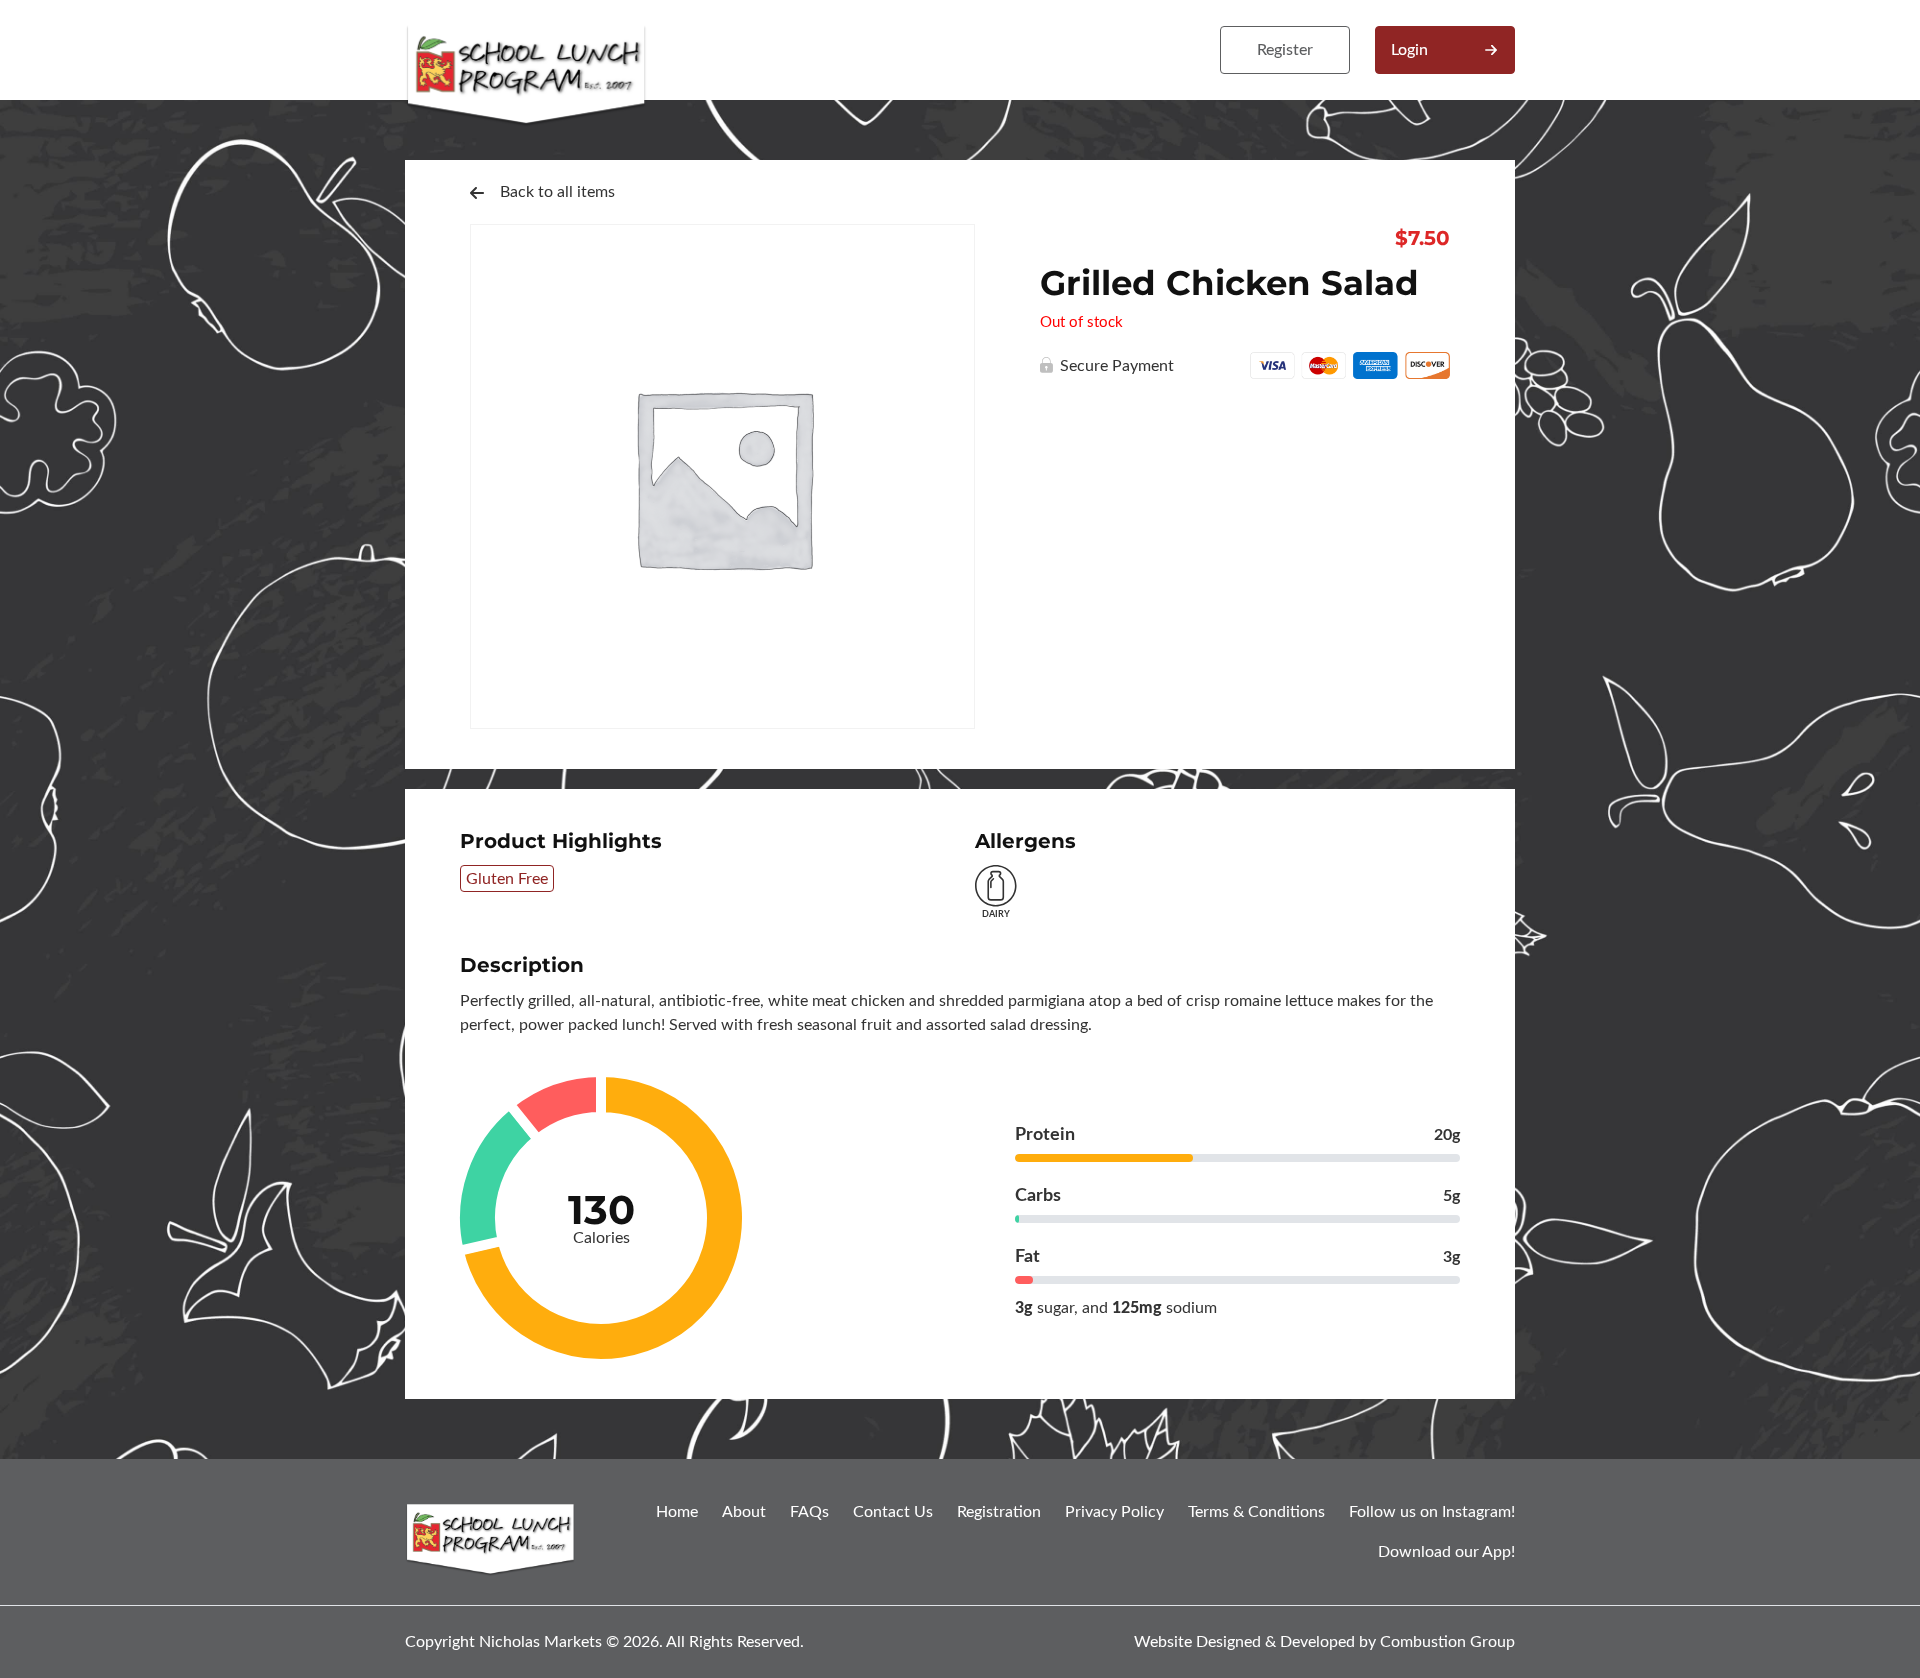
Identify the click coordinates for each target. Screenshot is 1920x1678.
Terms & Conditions (1256, 1512)
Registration (999, 1512)
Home (677, 1512)
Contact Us (893, 1512)
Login (1409, 50)
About (744, 1512)
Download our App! (1446, 1552)
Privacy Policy (1114, 1512)
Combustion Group (1447, 1642)
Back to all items (557, 192)
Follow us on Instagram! (1432, 1512)
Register (1285, 50)
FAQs (809, 1512)
